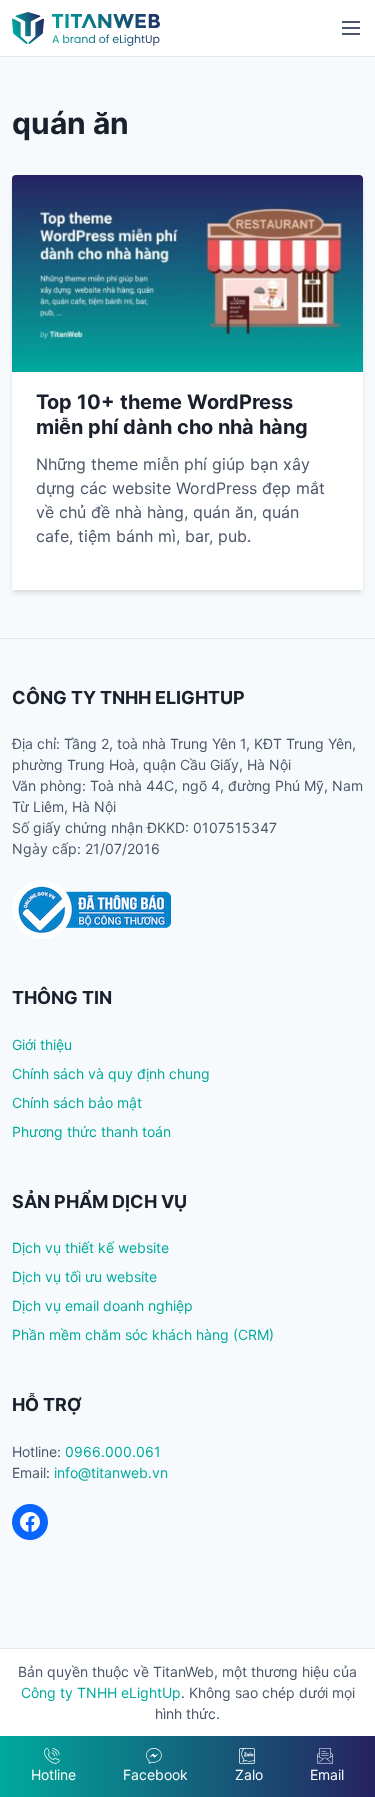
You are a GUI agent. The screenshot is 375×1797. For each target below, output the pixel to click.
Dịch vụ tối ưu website (84, 1276)
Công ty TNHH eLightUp (101, 1692)
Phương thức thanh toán (91, 1131)
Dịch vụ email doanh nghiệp (102, 1305)
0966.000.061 (113, 1451)
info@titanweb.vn (111, 1472)
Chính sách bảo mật (77, 1102)
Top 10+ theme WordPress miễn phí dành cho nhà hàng (172, 414)
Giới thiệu (42, 1044)
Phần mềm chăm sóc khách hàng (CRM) (143, 1334)
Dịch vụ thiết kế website (90, 1247)
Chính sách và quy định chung (111, 1073)
